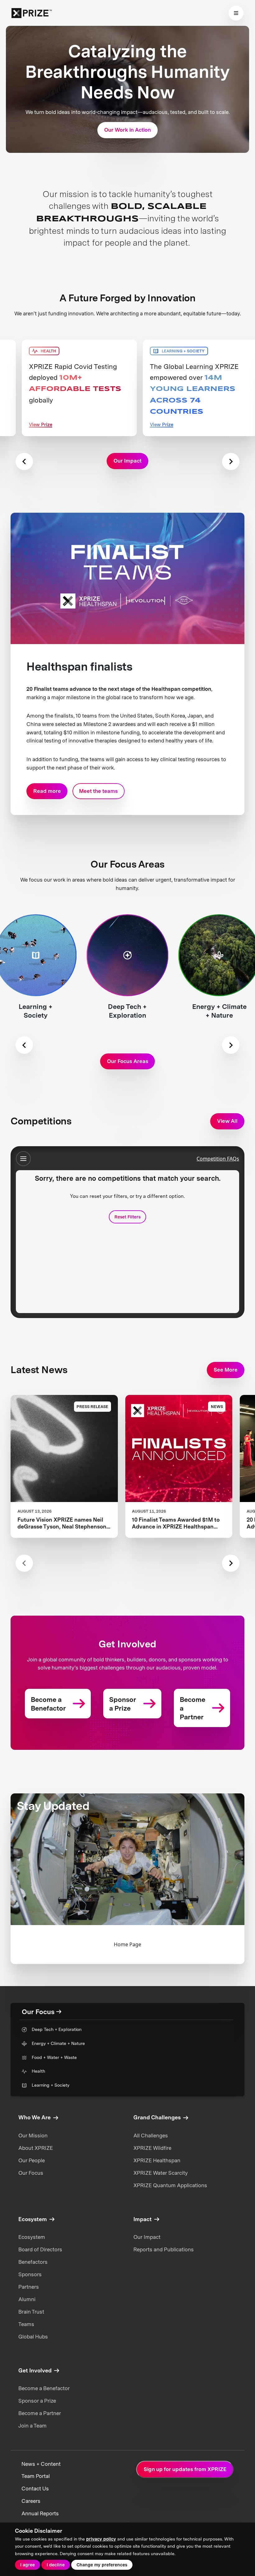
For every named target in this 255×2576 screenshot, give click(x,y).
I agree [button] (28, 2565)
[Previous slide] (24, 462)
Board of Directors (40, 2249)
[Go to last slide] (24, 1045)
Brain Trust (31, 2312)
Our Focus (31, 2173)
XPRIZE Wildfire (152, 2148)
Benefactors (33, 2262)
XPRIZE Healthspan (157, 2160)
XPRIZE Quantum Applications (170, 2185)
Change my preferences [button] (102, 2565)
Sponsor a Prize (37, 2401)
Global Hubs (33, 2337)
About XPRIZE (36, 2148)
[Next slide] (231, 462)
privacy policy (101, 2539)
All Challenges (151, 2136)
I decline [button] (56, 2565)
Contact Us (35, 2489)
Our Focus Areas (128, 1061)
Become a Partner (40, 2413)
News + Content (41, 2464)
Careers (31, 2501)
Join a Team (32, 2426)
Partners (29, 2287)
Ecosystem (32, 2237)
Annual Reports (40, 2513)
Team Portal (36, 2476)
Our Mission (33, 2136)
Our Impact (147, 2237)
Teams (26, 2324)
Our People (32, 2160)
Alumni (27, 2299)
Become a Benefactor (44, 2388)
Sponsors (30, 2274)
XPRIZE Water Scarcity (161, 2173)
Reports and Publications (164, 2249)
